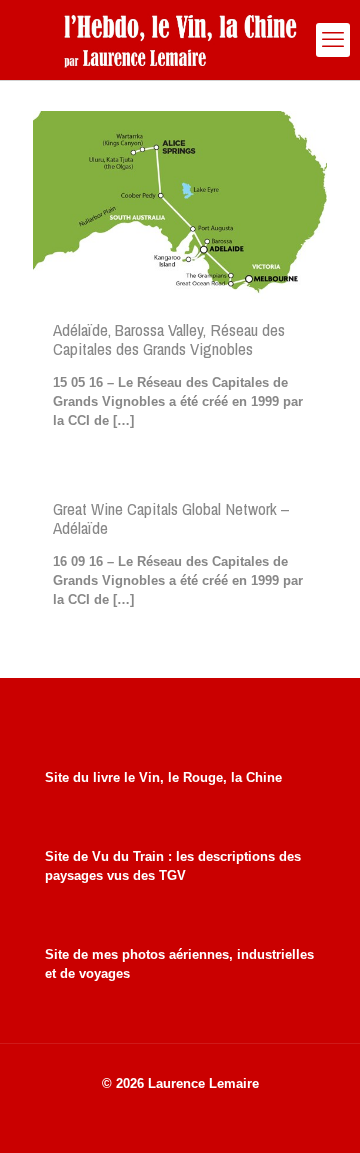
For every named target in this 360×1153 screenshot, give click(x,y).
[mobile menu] (333, 40)
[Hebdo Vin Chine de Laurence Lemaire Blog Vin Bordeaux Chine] (180, 40)
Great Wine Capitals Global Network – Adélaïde (171, 518)
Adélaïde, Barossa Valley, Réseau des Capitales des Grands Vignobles (169, 339)
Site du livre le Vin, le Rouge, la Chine (163, 777)
